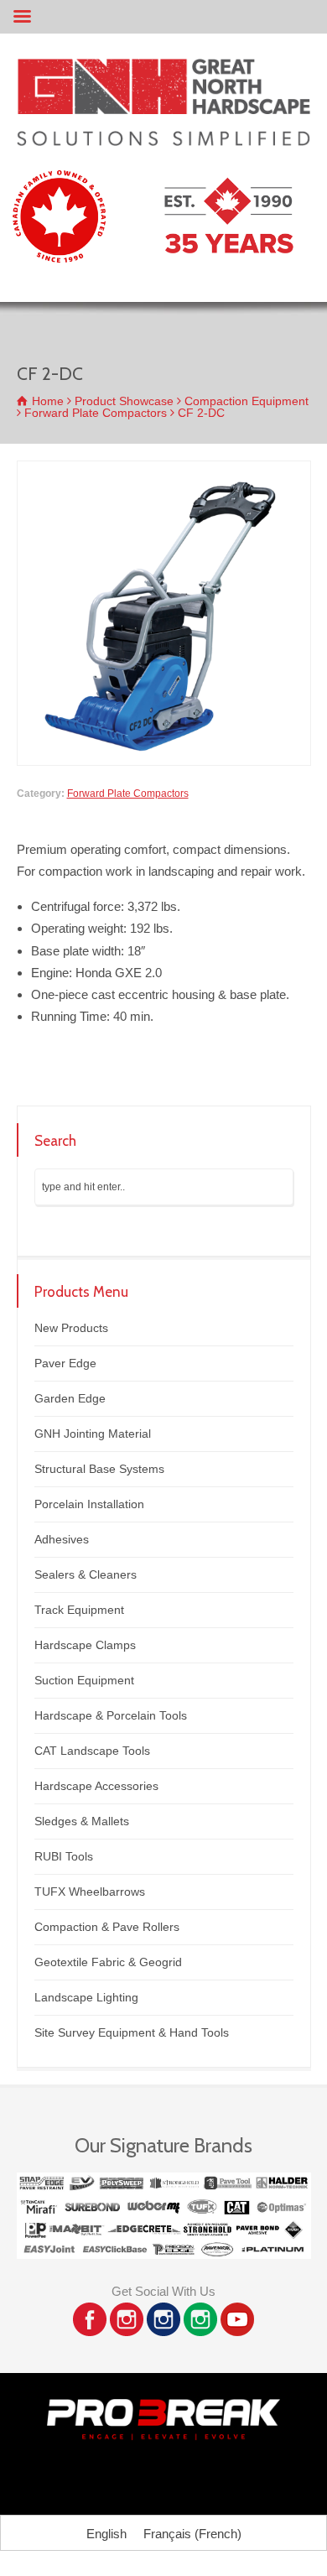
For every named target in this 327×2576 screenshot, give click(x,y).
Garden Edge (70, 1398)
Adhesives (62, 1539)
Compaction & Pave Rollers (107, 1927)
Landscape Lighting (86, 1997)
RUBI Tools (64, 1856)
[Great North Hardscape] (163, 141)
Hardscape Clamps (85, 1645)
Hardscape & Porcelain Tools (111, 1715)
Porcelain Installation (89, 1504)
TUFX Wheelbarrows (90, 1892)
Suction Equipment (84, 1680)
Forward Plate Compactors (128, 794)
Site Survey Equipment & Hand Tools (132, 2032)
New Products (71, 1328)
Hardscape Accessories (96, 1786)
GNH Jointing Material (93, 1434)
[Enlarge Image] (163, 471)
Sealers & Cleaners (86, 1574)
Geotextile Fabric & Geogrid (108, 1962)
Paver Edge (65, 1363)
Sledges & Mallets (82, 1821)
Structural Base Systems (99, 1469)
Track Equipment (79, 1610)
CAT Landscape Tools (92, 1751)
